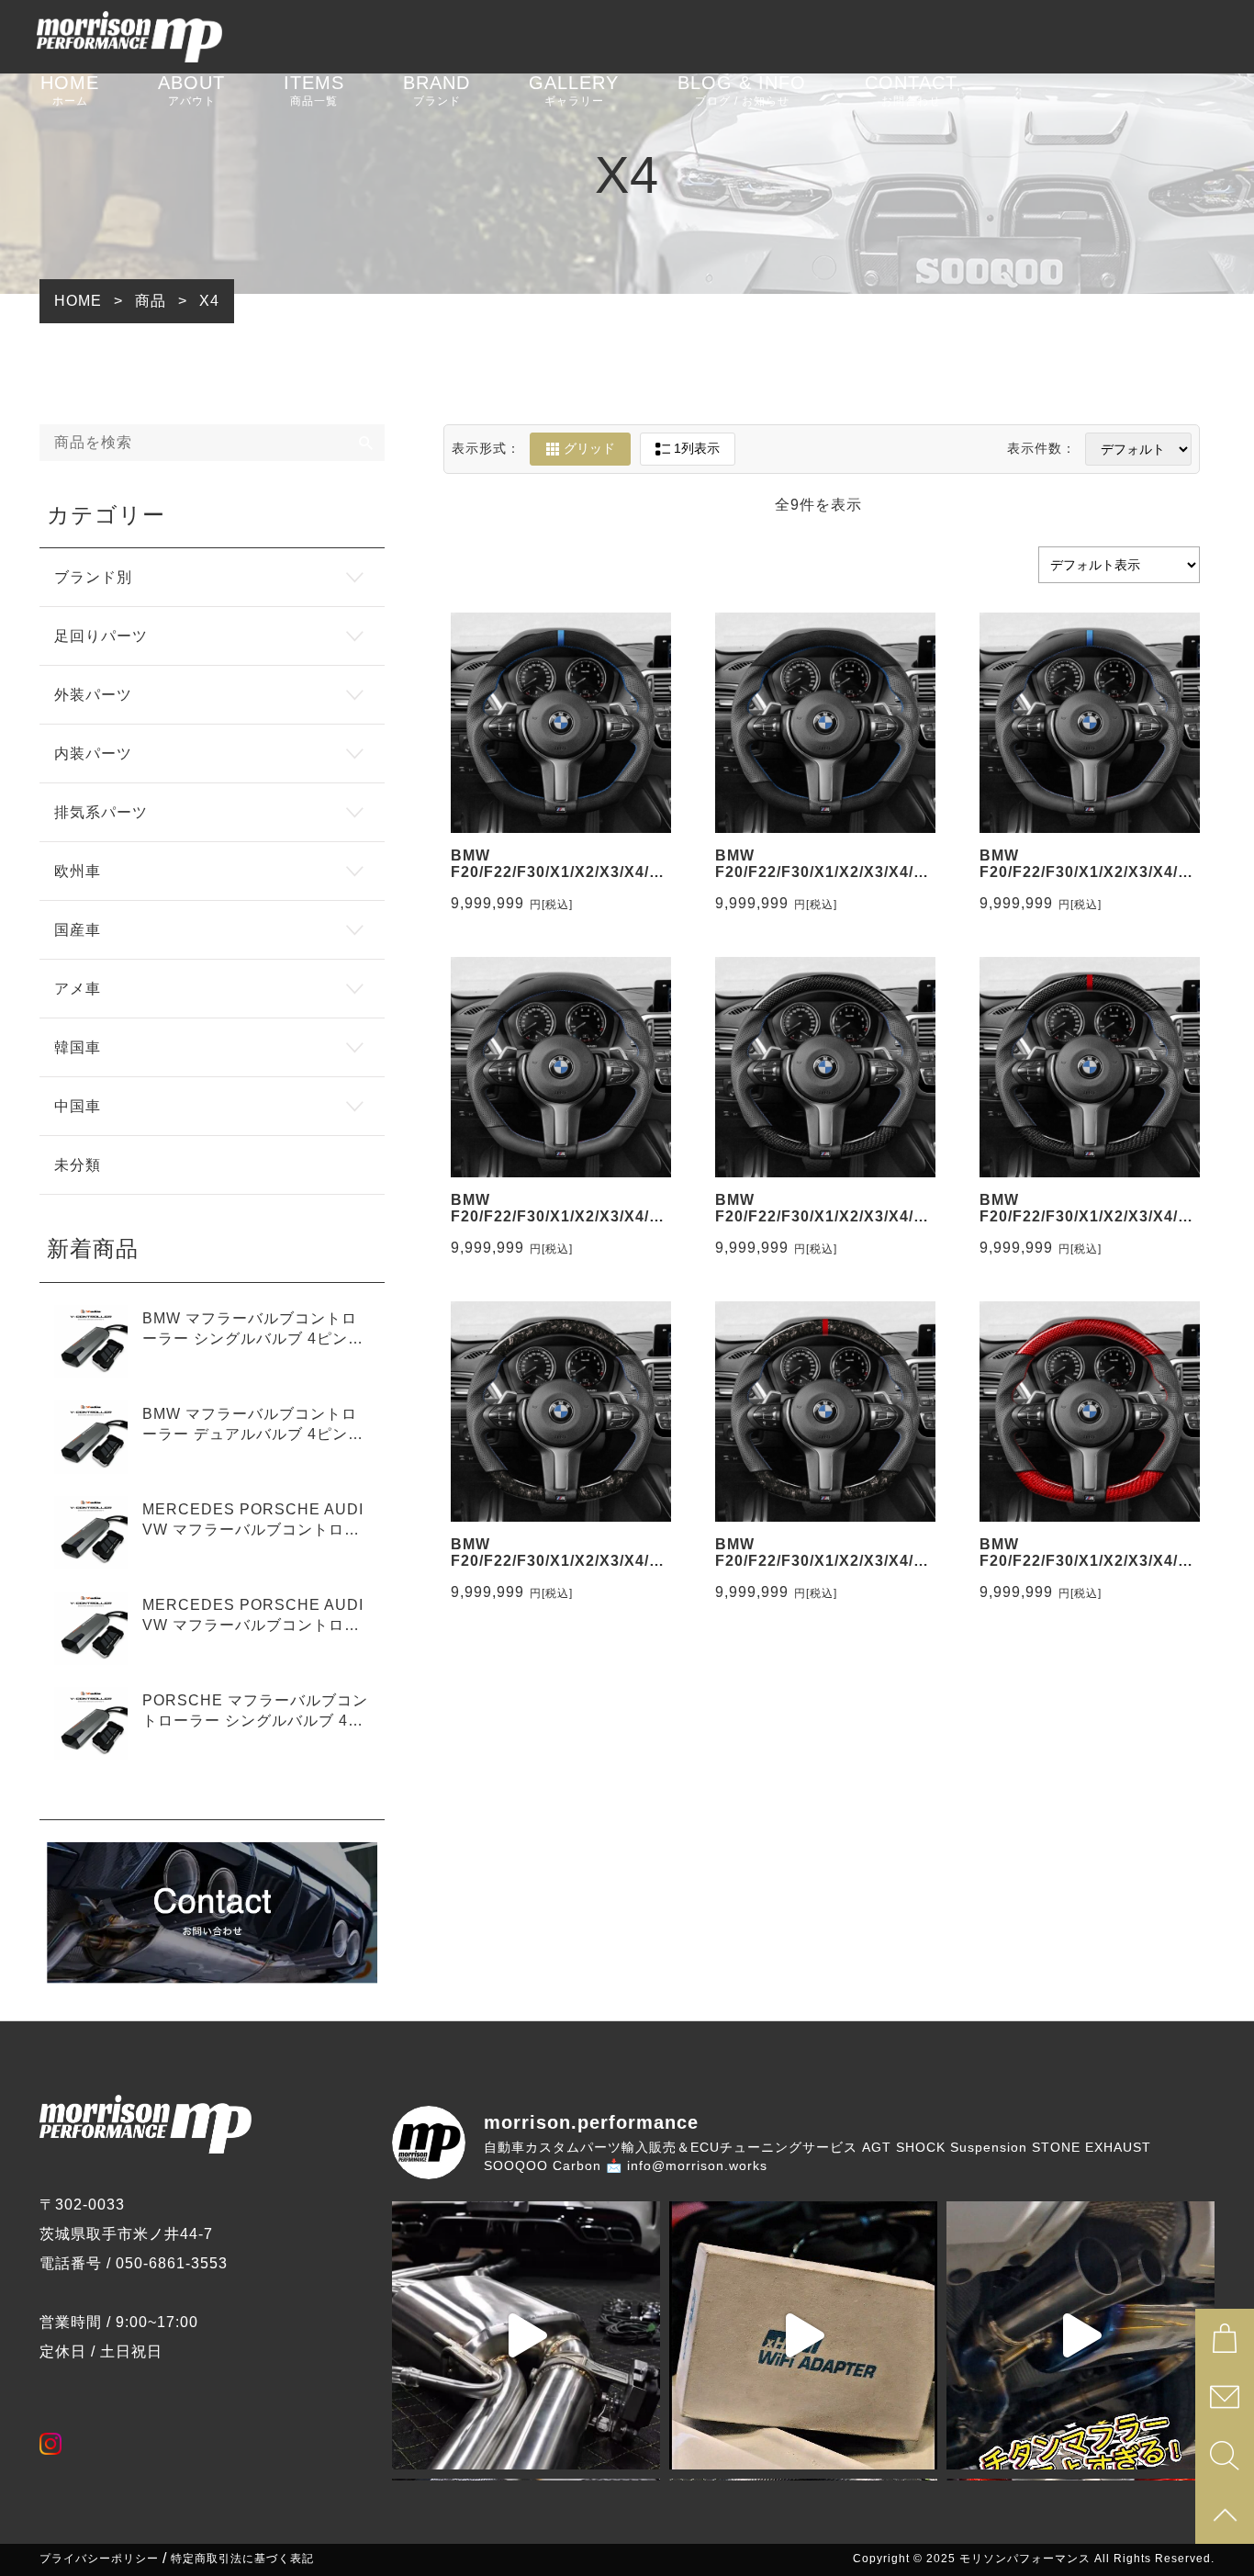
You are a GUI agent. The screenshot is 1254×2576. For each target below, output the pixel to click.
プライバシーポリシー (99, 2559)
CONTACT (911, 90)
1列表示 (697, 448)
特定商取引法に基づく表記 (242, 2559)
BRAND (437, 90)
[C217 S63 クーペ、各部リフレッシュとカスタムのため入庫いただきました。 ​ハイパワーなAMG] (526, 2335)
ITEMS (314, 90)
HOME (70, 90)
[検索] (366, 443)
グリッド (589, 448)
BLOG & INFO (742, 90)
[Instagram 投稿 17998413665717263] (1080, 2335)
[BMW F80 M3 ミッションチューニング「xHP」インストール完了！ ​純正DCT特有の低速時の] (803, 2335)
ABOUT (191, 90)
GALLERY (574, 90)
